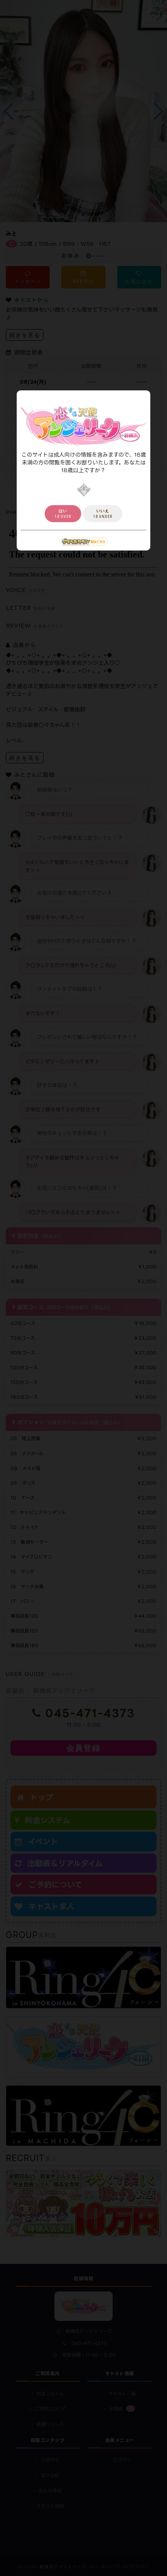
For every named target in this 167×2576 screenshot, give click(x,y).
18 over (63, 514)
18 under (103, 514)
